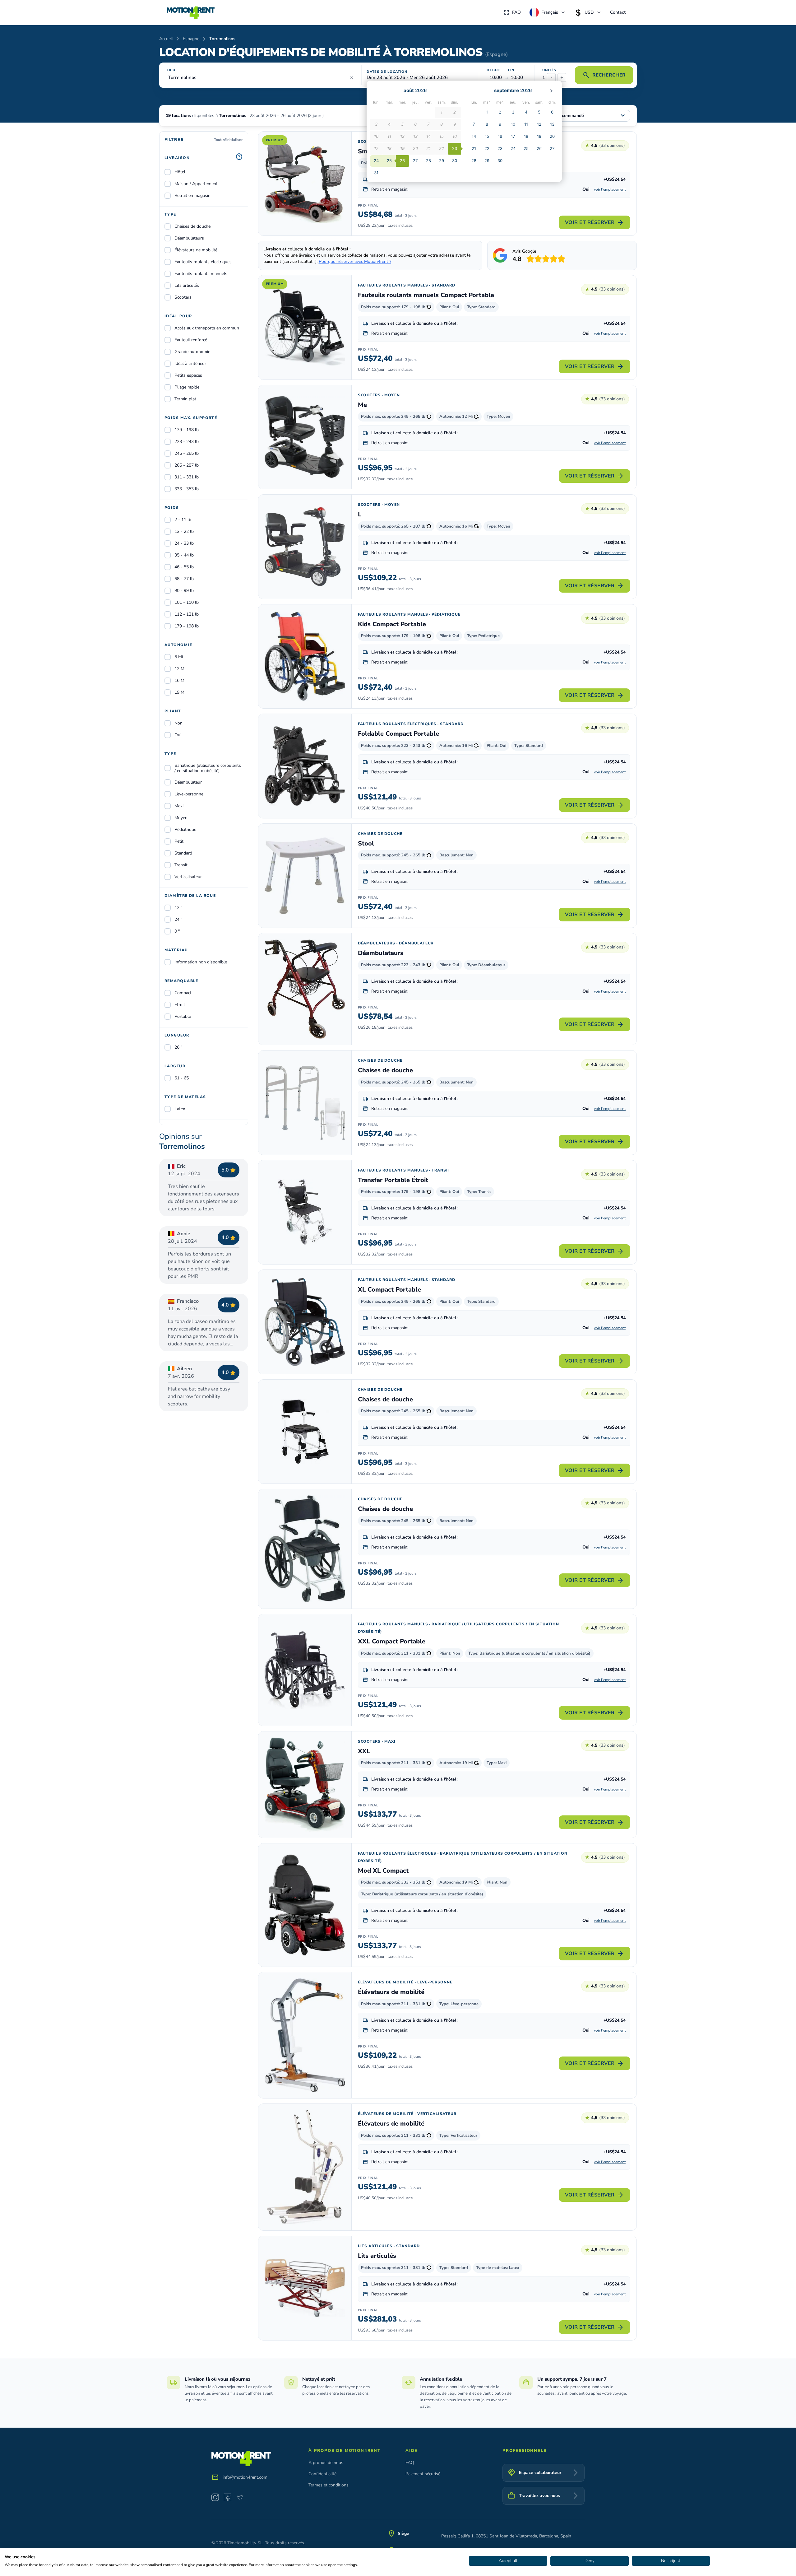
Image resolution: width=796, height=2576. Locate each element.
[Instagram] (215, 2497)
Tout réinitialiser (228, 140)
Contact (618, 12)
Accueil (166, 39)
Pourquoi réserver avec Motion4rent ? (355, 261)
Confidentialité (322, 2474)
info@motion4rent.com (245, 2477)
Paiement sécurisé (423, 2474)
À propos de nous (326, 2463)
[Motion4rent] (191, 12)
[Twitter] (240, 2497)
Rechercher (604, 75)
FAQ (516, 12)
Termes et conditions (329, 2485)
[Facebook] (228, 2497)
